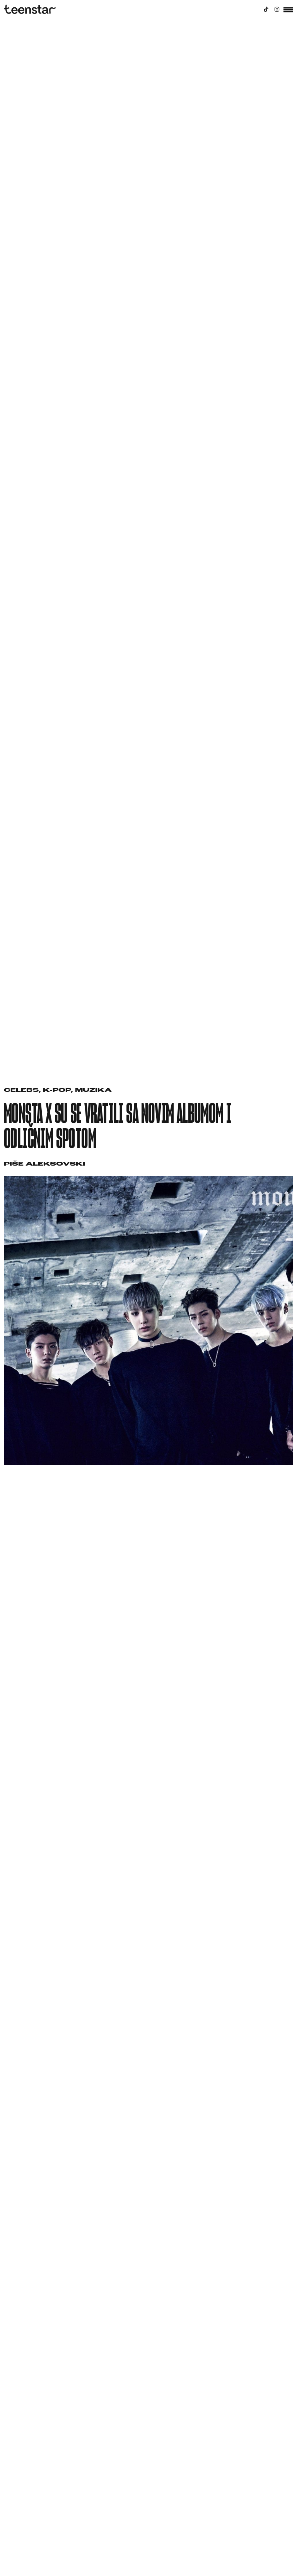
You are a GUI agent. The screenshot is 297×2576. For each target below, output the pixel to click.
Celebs (21, 1091)
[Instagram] (277, 9)
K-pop (57, 1091)
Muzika (93, 1091)
